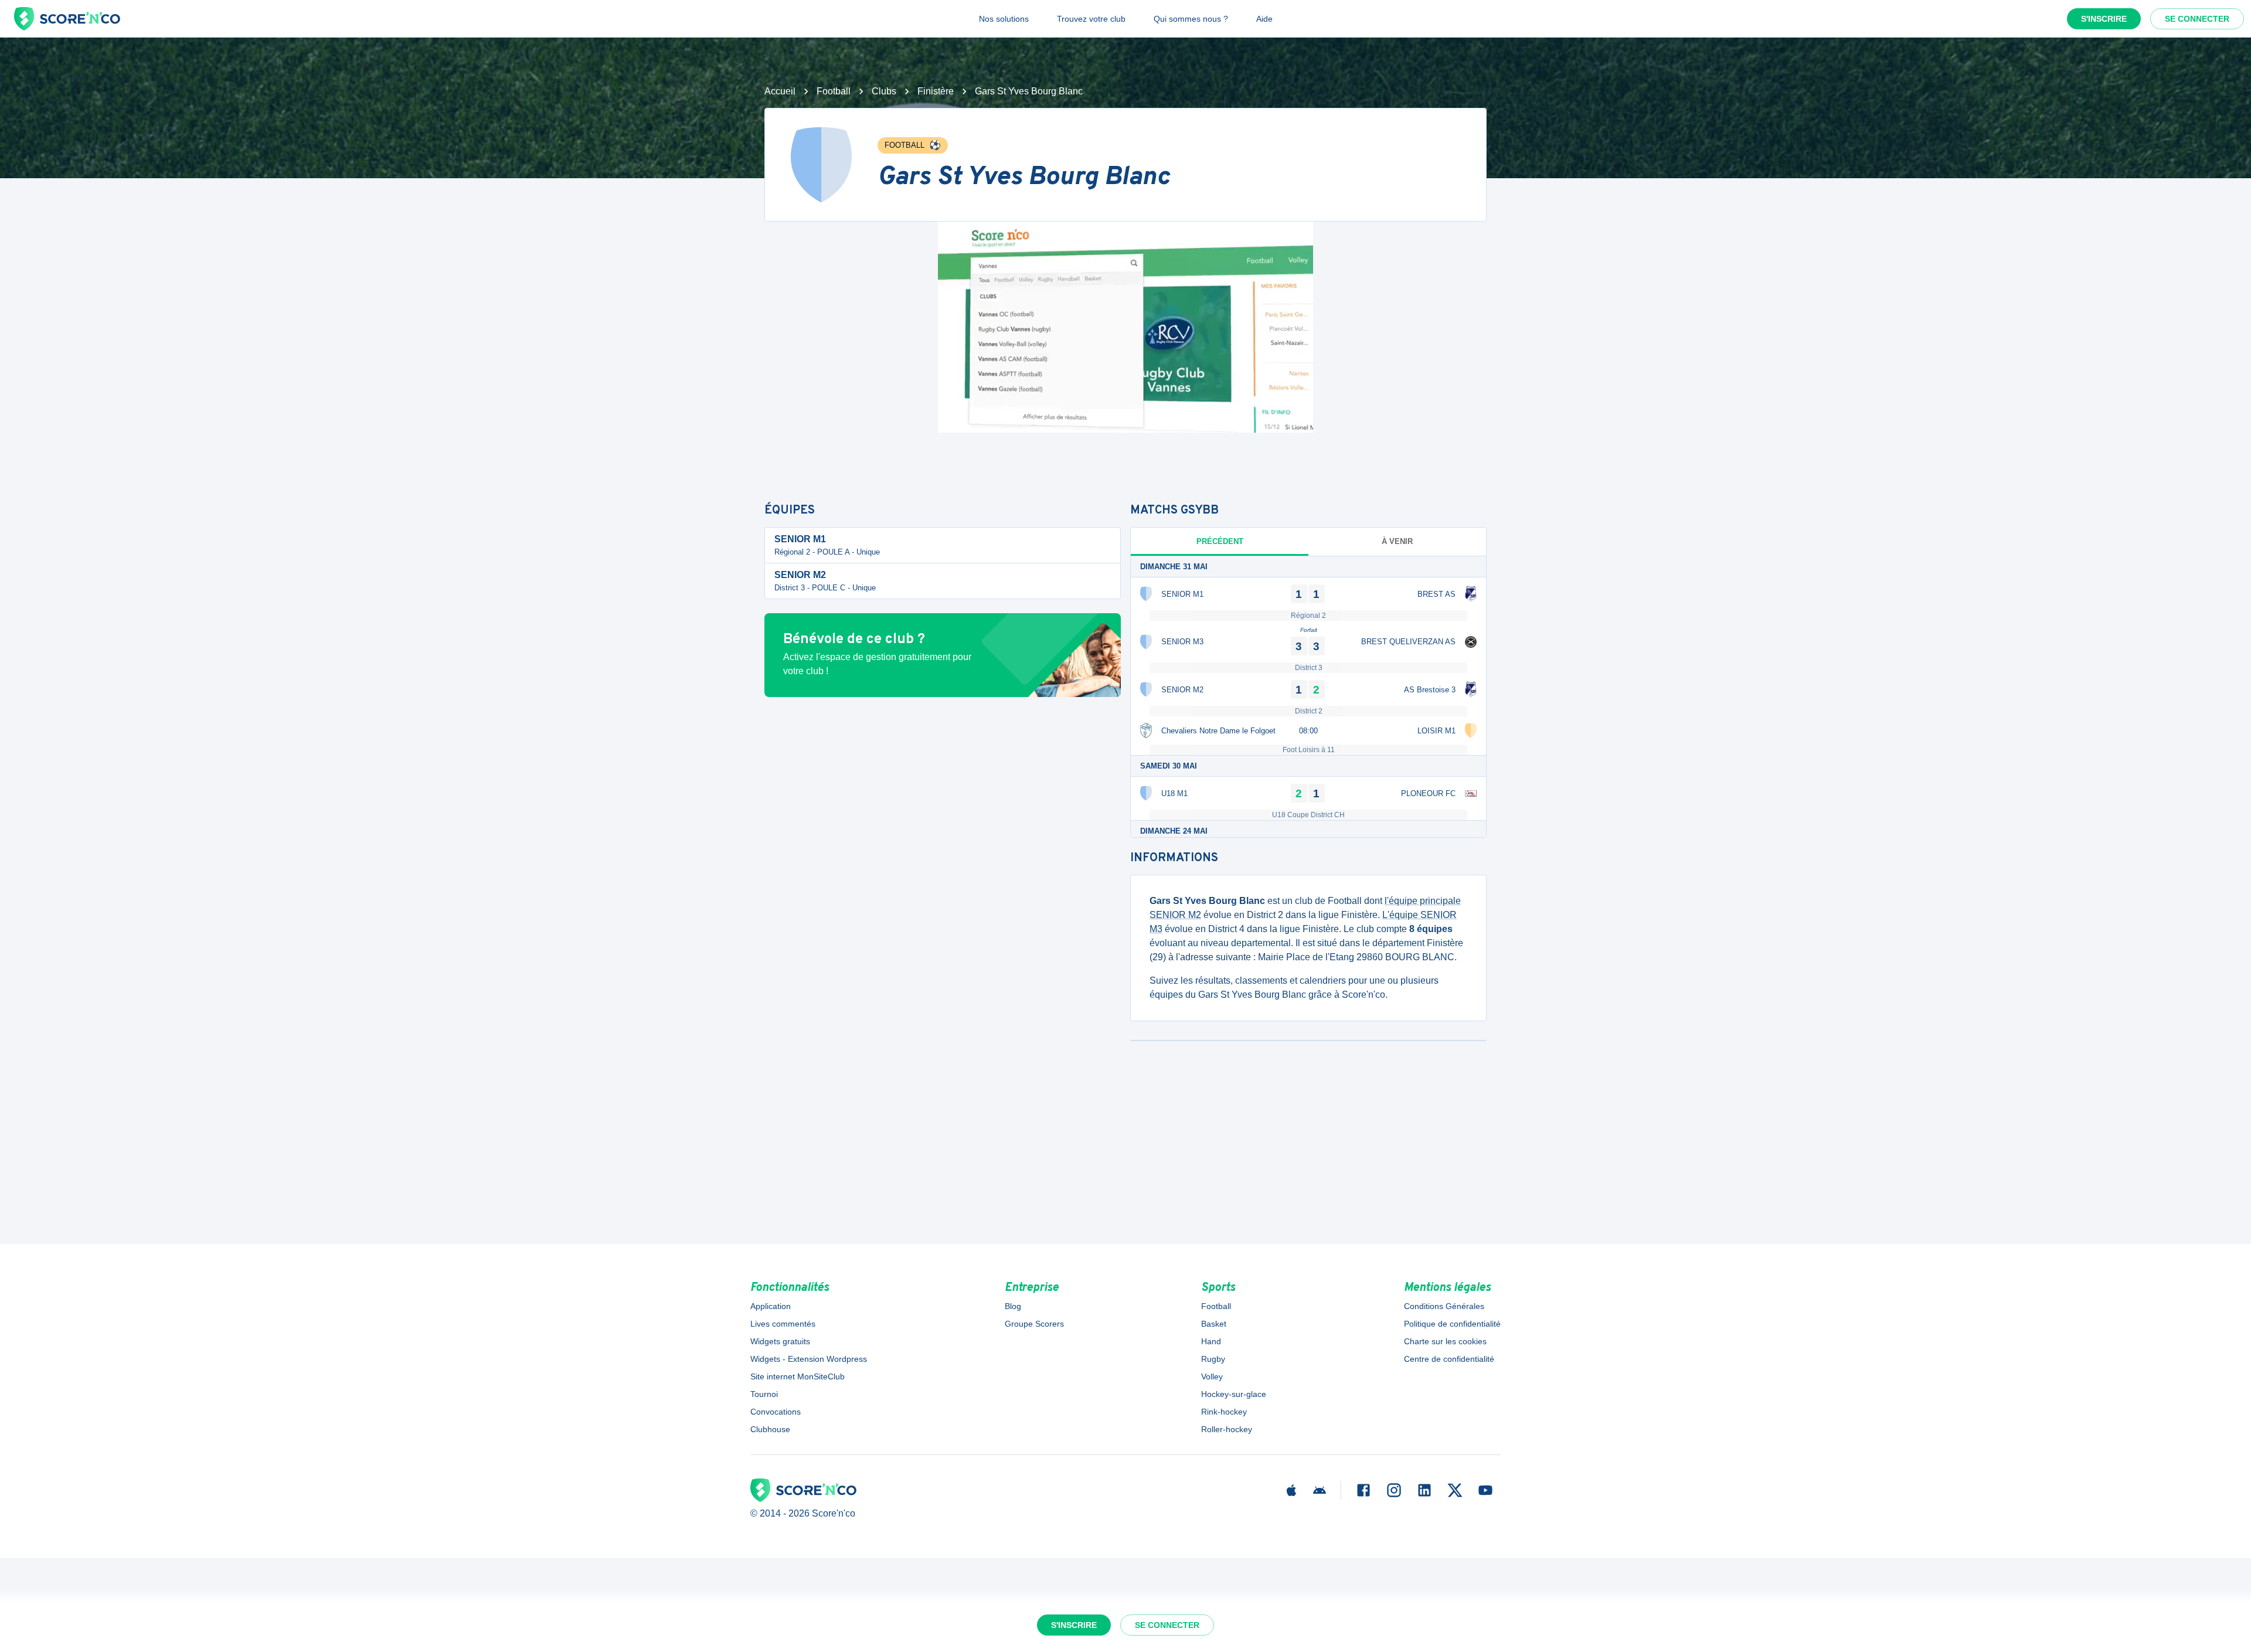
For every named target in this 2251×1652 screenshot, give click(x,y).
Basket (1214, 1324)
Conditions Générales (1444, 1306)
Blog (1013, 1306)
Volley (1212, 1376)
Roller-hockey (1227, 1429)
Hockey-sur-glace (1234, 1394)
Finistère (936, 91)
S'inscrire (2104, 19)
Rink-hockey (1224, 1412)
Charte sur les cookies (1445, 1341)
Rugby (1213, 1359)
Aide (1264, 19)
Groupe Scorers (1034, 1324)
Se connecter (2197, 19)
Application (771, 1306)
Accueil (780, 91)
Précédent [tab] (1220, 541)
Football (834, 91)
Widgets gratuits (780, 1341)
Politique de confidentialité (1452, 1324)
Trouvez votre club (1091, 19)
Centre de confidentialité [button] (1449, 1359)
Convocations (776, 1412)
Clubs (884, 91)
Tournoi (764, 1394)
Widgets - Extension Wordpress (809, 1359)
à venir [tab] (1397, 541)
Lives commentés (783, 1324)
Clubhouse (770, 1429)
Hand (1211, 1341)
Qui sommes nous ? (1191, 19)
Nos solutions (1004, 19)
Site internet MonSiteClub (798, 1376)
